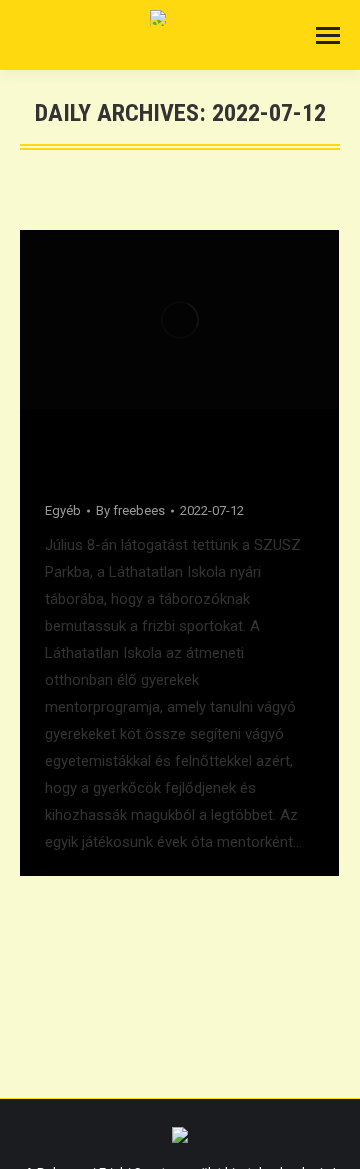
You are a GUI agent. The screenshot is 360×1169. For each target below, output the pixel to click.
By (130, 510)
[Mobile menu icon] (328, 35)
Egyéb (63, 510)
